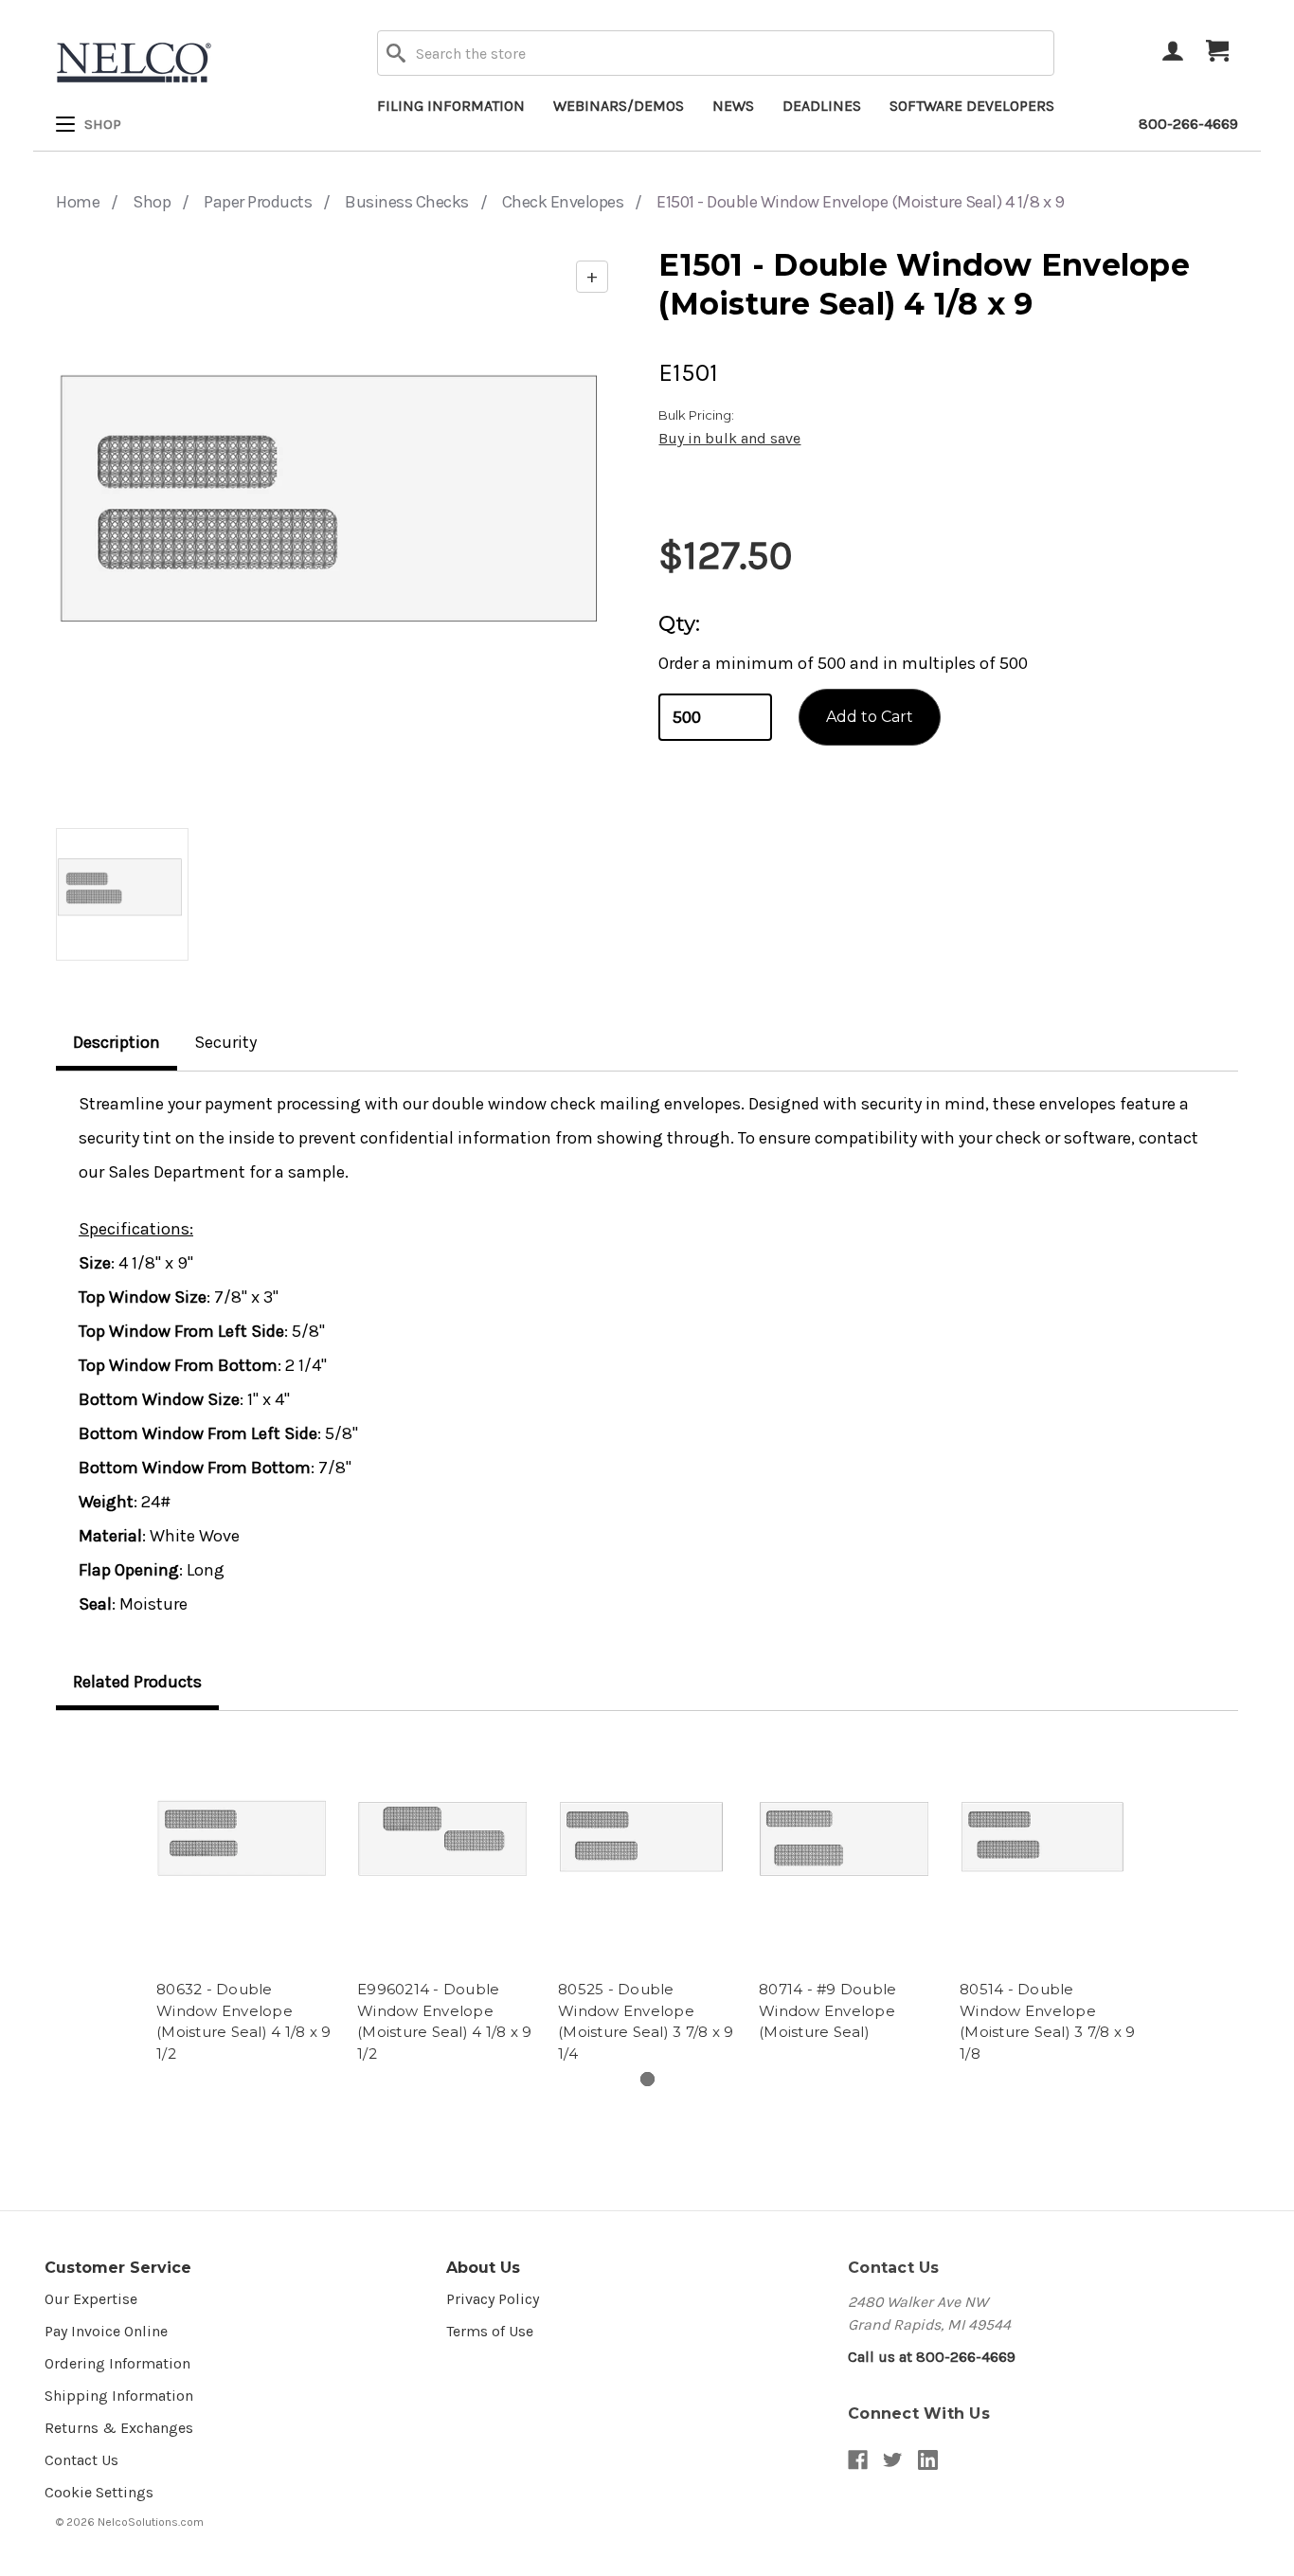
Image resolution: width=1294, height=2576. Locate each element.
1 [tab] (647, 2079)
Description (117, 1042)
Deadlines (822, 106)
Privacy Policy (493, 2299)
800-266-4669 (1188, 124)
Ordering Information (117, 2363)
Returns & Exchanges (119, 2428)
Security (225, 1042)
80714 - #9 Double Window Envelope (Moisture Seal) (827, 2010)
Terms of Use (490, 2331)
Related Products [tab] (137, 1682)
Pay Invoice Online (106, 2331)
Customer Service (118, 2268)
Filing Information (451, 106)
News (733, 106)
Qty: (679, 624)
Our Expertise (91, 2299)
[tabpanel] (245, 1901)
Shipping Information (119, 2396)
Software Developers (972, 106)
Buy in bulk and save (729, 438)
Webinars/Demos (619, 106)
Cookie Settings (99, 2492)
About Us (483, 2268)
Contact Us (81, 2460)
